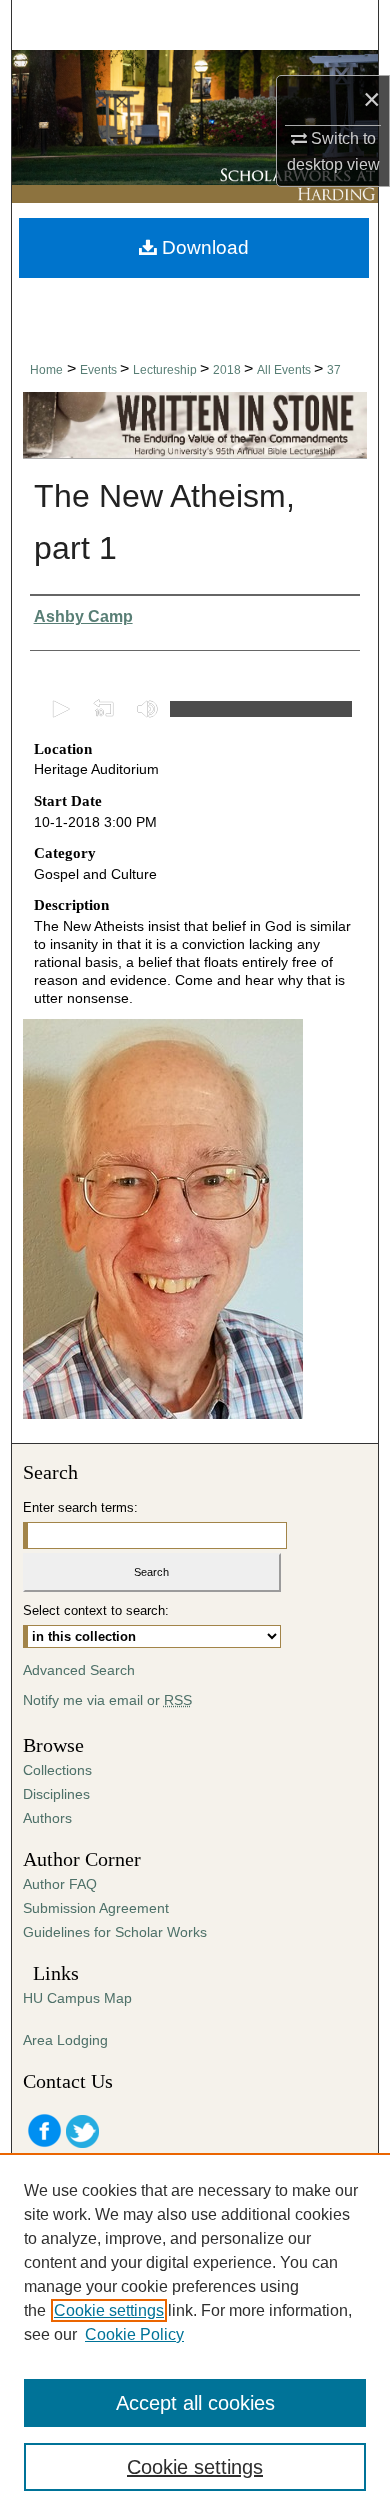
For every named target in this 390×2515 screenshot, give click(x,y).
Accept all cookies (195, 2403)
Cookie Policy (134, 2334)
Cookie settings (109, 2310)
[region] (195, 2334)
